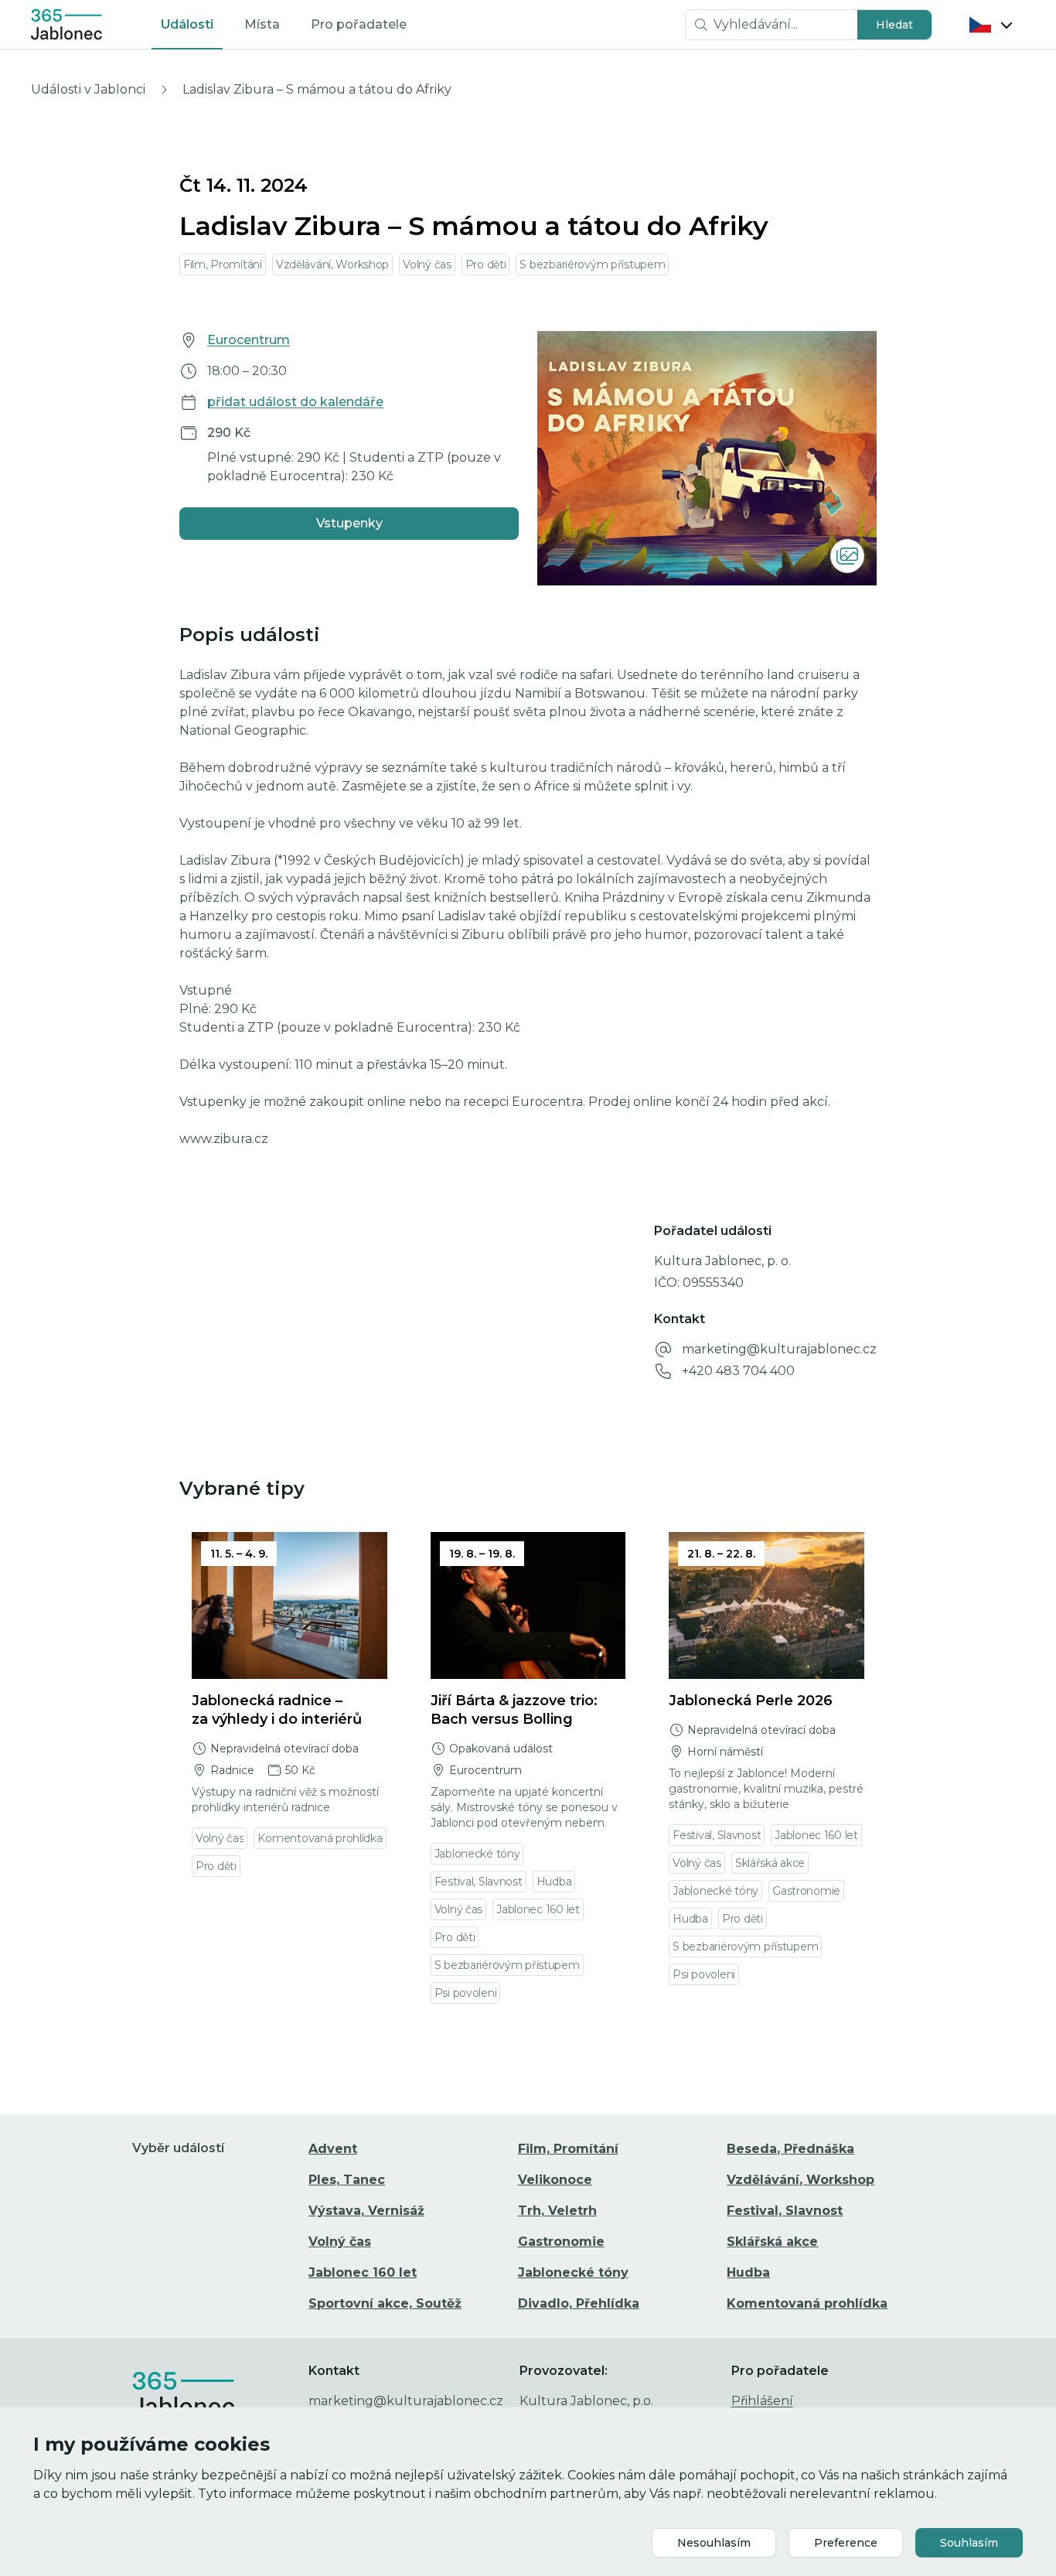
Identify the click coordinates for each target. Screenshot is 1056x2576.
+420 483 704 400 (738, 1371)
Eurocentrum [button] (249, 340)
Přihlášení (762, 2401)
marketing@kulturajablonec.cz (779, 1349)
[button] (894, 25)
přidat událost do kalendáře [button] (295, 402)
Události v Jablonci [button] (88, 89)
